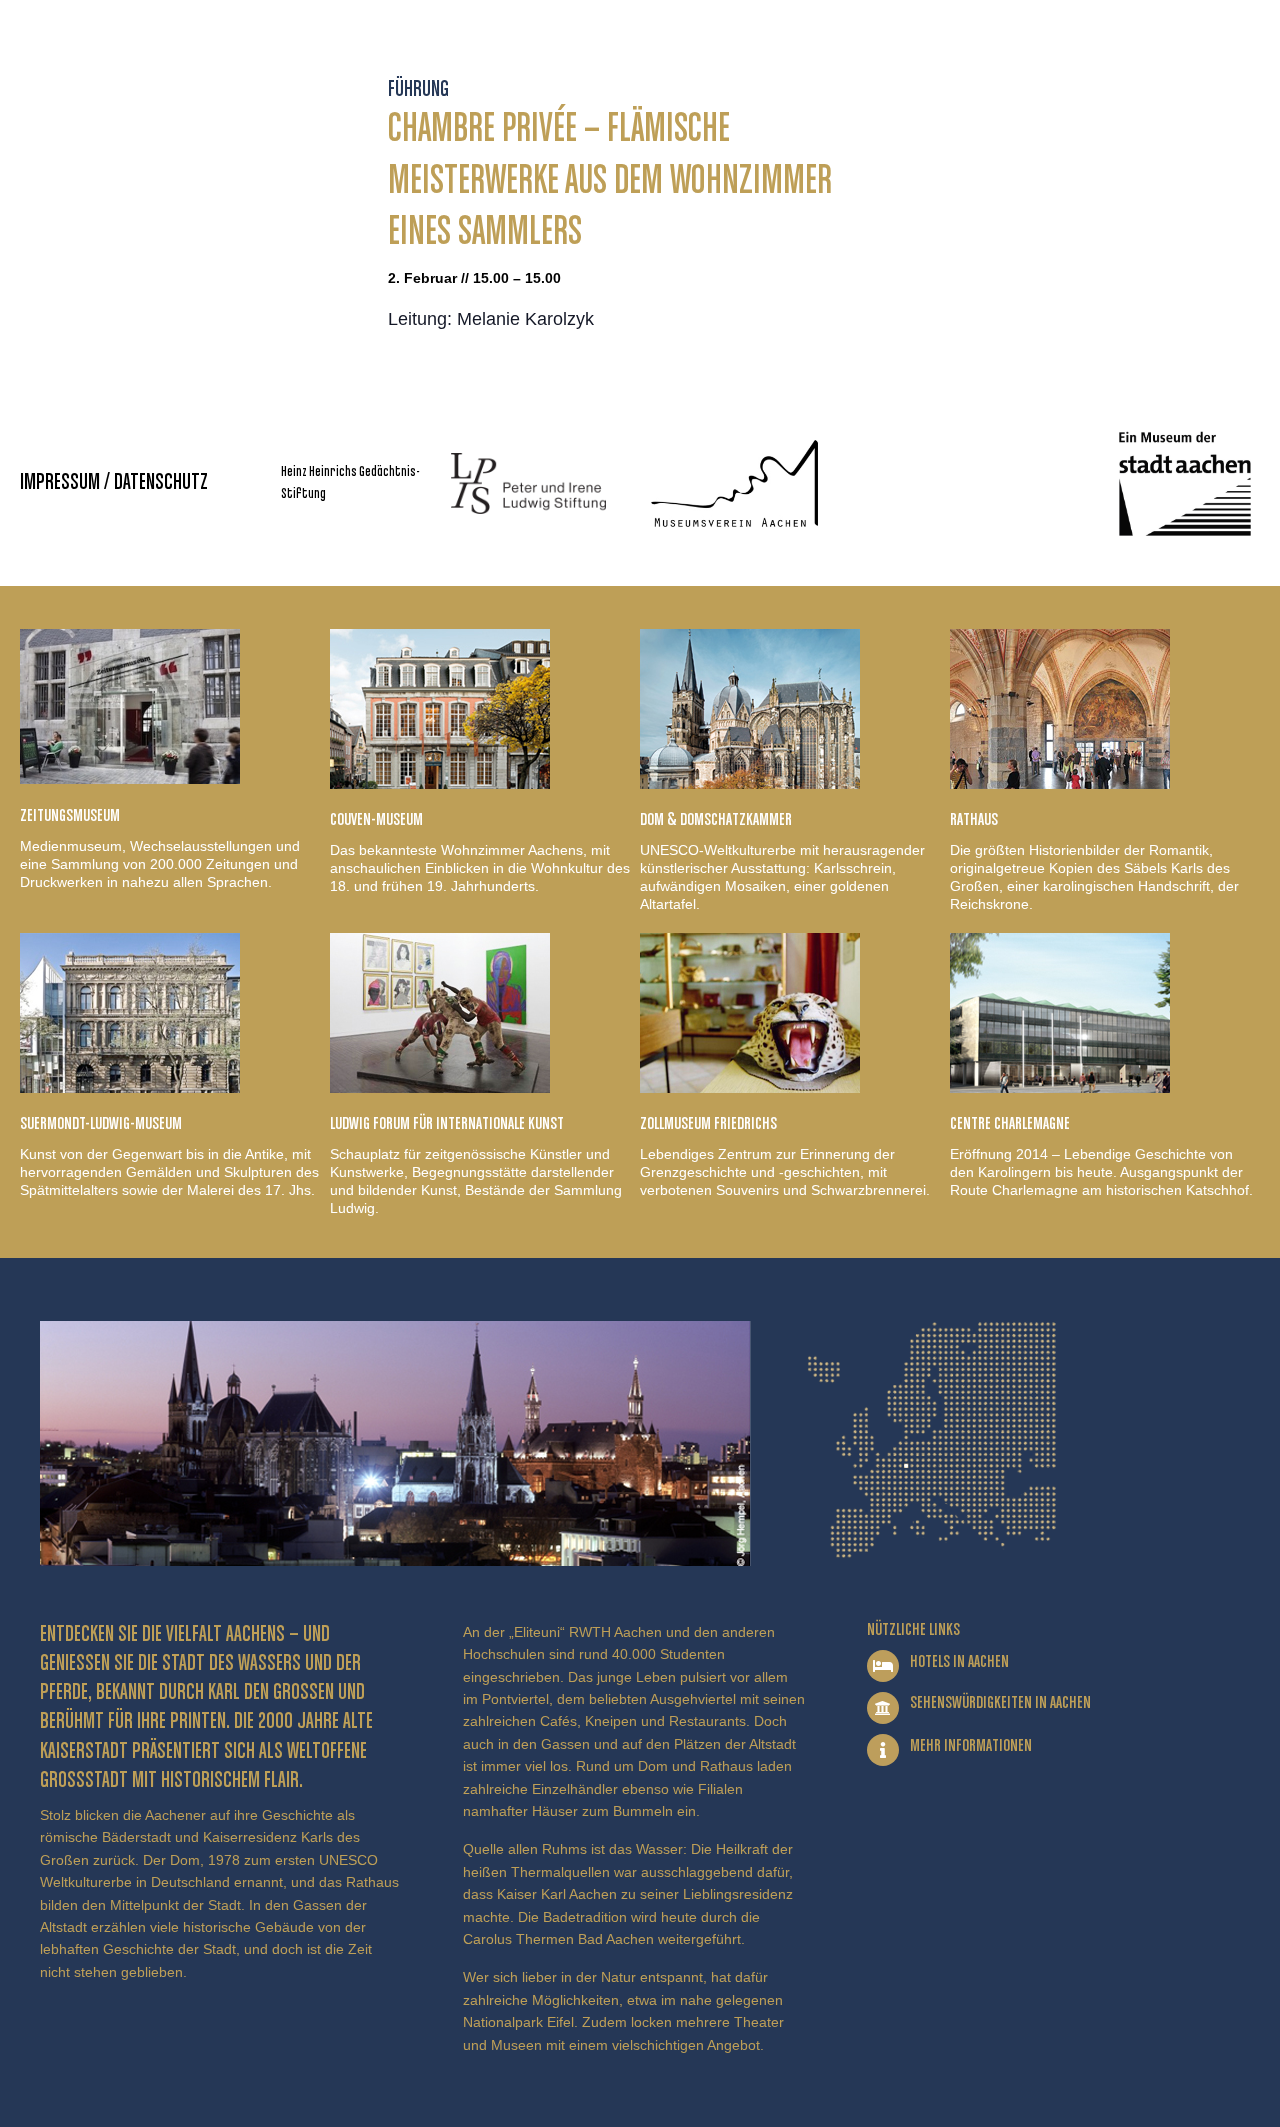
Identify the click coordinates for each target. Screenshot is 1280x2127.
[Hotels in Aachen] (883, 1666)
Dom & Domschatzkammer (716, 820)
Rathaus (974, 820)
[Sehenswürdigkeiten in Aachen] (883, 1708)
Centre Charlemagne (1010, 1124)
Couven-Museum (376, 820)
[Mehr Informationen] (883, 1750)
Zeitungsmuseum (70, 816)
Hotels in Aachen (959, 1662)
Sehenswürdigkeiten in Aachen (1000, 1703)
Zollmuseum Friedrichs (708, 1124)
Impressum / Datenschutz (114, 483)
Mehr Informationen (971, 1746)
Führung (418, 90)
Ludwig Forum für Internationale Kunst (447, 1124)
